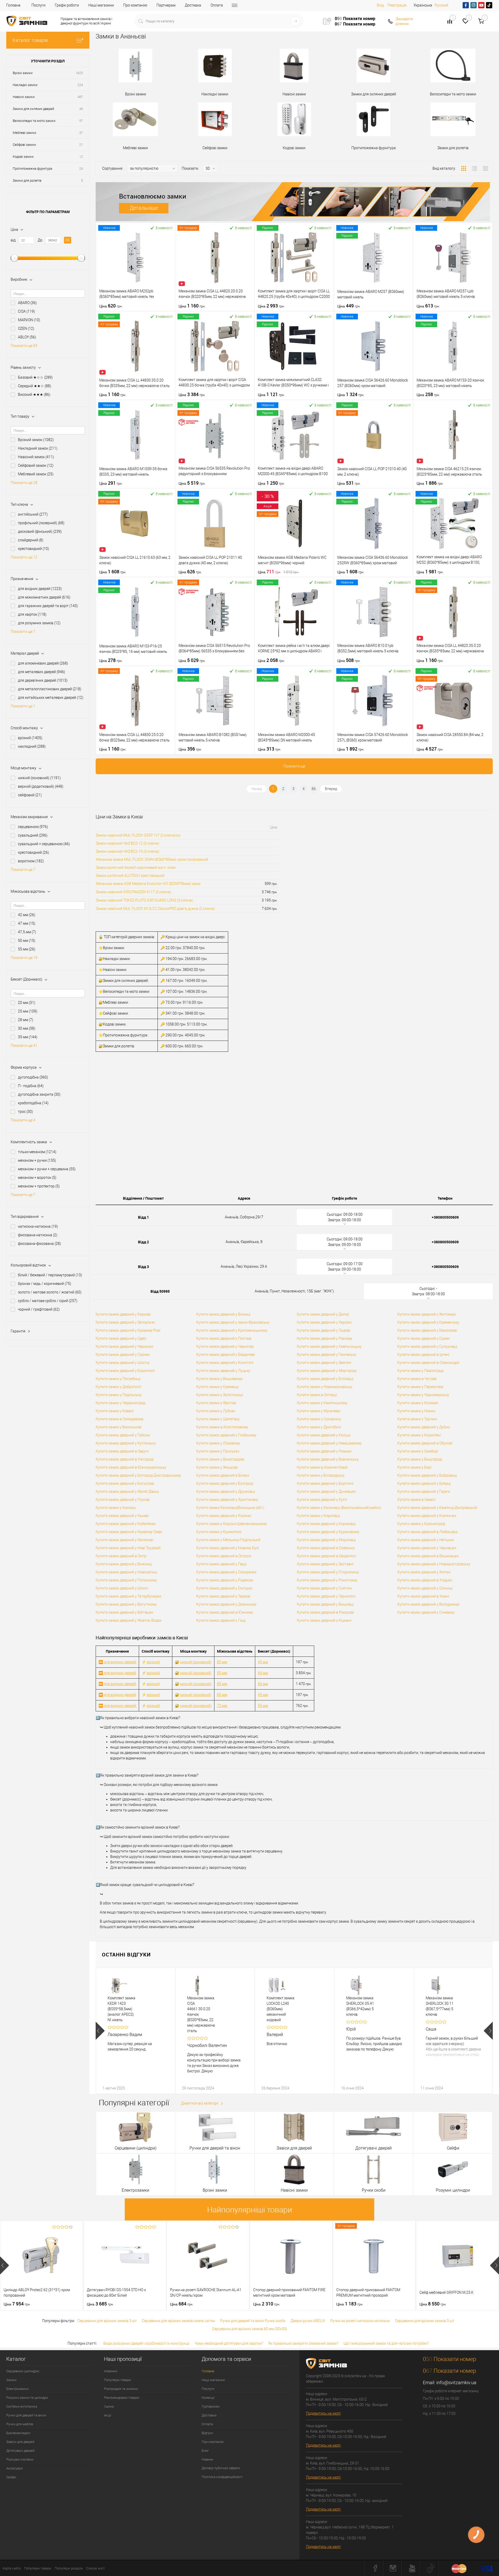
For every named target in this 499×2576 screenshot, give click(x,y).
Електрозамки (17, 2389)
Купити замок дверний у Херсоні (324, 1322)
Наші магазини (101, 5)
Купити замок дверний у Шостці (123, 1363)
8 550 (433, 2304)
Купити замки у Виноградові (220, 1459)
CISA (27, 311)
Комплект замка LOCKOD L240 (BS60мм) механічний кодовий (281, 2009)
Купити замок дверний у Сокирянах (226, 1572)
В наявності (164, 228)
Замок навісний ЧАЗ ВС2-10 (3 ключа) (128, 851)
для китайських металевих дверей (51, 698)
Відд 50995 (160, 1291)
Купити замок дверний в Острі (121, 1556)
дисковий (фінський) (40, 531)
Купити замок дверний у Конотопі (225, 1363)
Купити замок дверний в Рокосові (325, 1612)
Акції (108, 2415)
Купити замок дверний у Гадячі (424, 1491)
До (40, 240)
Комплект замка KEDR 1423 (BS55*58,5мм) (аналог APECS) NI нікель (122, 2009)
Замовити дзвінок (404, 21)
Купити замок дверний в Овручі (122, 1451)
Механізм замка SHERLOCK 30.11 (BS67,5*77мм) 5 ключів (440, 2006)
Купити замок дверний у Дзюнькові (226, 1604)
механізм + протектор (39, 1186)
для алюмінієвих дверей (43, 663)
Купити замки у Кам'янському (322, 1403)
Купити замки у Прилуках (218, 1451)
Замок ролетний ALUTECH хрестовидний (130, 876)
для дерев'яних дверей (43, 680)
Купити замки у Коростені (419, 1435)
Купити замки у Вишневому (219, 1379)
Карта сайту (12, 2568)
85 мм (222, 1662)
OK (68, 240)
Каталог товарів (30, 40)
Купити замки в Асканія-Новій (322, 1467)
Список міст (95, 2568)
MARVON (29, 320)
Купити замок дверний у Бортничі (325, 1483)
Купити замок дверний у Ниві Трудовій (128, 1548)
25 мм (28, 1011)
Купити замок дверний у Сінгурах (224, 1588)
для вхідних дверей (40, 589)
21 (81, 145)
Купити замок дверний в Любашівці (428, 1532)
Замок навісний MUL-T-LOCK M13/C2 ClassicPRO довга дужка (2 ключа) (155, 909)
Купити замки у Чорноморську (423, 1395)
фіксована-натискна (38, 1235)
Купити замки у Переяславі (420, 1387)
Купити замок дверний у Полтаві (224, 1338)
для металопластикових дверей (50, 689)
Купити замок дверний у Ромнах (324, 1451)
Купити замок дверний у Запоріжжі (125, 1322)
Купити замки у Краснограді (421, 1524)
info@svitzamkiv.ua (456, 2383)
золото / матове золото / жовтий (50, 1292)
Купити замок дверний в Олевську (326, 1548)
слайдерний (31, 540)
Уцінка (109, 2406)
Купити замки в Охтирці (317, 1395)
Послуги (38, 5)
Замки (11, 2380)
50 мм (27, 941)
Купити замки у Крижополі (219, 1532)
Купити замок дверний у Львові (324, 1330)
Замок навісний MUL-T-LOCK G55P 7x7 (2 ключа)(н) (138, 835)
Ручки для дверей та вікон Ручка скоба (253, 2321)
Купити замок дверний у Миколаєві (427, 1330)
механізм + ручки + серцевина (47, 1169)
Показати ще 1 (23, 706)
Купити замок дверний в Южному (225, 1612)
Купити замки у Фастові (216, 1403)
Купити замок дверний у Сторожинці (328, 1572)
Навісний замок (36, 457)
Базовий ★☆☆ (35, 377)
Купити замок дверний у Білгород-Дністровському (138, 1475)
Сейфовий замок (36, 465)
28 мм (26, 1020)
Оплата (217, 5)
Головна (13, 5)
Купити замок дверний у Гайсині (123, 1435)
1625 (79, 73)
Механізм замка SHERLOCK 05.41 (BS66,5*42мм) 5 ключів (360, 2006)
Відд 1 (143, 1217)
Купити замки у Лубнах (216, 1411)
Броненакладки (18, 2433)
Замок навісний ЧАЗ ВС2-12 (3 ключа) (128, 843)
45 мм (263, 1662)
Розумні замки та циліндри (27, 2398)
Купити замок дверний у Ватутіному (126, 1604)
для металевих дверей (42, 672)
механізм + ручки (37, 1160)
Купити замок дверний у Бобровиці (427, 1475)
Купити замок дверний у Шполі (122, 1588)
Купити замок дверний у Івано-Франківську (233, 1322)
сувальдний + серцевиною (44, 844)
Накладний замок (38, 448)
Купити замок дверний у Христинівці (227, 1500)
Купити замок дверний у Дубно (424, 1427)
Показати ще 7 (23, 632)
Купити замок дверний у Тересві (223, 1596)
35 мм (28, 1037)
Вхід (380, 5)
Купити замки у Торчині (417, 1419)
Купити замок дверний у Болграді (225, 1483)
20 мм (27, 1003)
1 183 (350, 2304)
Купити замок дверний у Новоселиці (126, 1572)
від (13, 240)
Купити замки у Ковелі (115, 1411)
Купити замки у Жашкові (217, 1467)
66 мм (263, 1684)
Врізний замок (36, 440)
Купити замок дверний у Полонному (126, 1580)
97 (81, 121)
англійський (33, 514)
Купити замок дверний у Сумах (424, 1338)
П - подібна (31, 1086)
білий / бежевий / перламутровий (50, 1275)
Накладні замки (25, 85)
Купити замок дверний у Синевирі (426, 1612)
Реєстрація (397, 5)
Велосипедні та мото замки (34, 121)
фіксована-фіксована (40, 1244)
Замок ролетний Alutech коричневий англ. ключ (136, 868)
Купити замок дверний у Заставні (325, 1564)
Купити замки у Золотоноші (220, 1395)
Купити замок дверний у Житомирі (427, 1314)
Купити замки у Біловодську (321, 1475)
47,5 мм (27, 932)
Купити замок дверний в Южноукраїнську (131, 1467)
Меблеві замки (24, 133)
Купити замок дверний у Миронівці (326, 1540)
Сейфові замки (24, 145)
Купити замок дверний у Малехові (124, 1540)
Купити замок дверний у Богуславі (125, 1483)
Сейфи (11, 2477)
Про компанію (135, 5)
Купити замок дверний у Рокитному (327, 1580)
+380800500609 (445, 1217)
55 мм (27, 949)
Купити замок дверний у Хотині (424, 1572)
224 (80, 85)
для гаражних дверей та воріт (48, 606)
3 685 (100, 2304)
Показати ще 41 (24, 1046)
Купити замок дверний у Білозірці (325, 1379)
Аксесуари (14, 2468)
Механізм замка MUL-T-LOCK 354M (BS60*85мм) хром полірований (152, 859)
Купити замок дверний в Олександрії (428, 1363)
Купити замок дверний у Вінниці (223, 1314)
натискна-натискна (38, 1226)
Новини (207, 2459)
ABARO (27, 303)
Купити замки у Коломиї (418, 1403)
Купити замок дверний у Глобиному (226, 1435)
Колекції (208, 2398)
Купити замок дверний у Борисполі (125, 1371)
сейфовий (30, 795)
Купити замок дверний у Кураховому (328, 1532)
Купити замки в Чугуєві (417, 1379)
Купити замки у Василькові (119, 1427)
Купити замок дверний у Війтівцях (124, 1612)
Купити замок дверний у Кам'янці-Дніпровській (437, 1508)
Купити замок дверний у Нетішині (426, 1540)
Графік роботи (67, 5)
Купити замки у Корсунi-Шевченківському (232, 1524)
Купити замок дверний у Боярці (424, 1483)
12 (81, 157)
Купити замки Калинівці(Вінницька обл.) (230, 1508)
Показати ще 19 (24, 958)
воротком (31, 861)
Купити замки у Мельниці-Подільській (228, 1540)
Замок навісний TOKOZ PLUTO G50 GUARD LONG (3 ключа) (145, 900)
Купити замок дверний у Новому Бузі (228, 1548)
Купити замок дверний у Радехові (225, 1580)
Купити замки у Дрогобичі (319, 1427)
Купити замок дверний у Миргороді (327, 1371)
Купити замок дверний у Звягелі (324, 1363)
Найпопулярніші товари (250, 2210)
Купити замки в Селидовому (120, 1419)
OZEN (26, 328)
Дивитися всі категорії (200, 2103)
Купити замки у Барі (414, 1467)
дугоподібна (33, 1077)
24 (81, 169)
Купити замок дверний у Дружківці (226, 1491)
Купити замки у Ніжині (416, 1411)
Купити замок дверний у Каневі (122, 1516)
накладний (32, 746)
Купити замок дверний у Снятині (324, 1588)
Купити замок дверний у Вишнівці (325, 1604)
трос (25, 1112)
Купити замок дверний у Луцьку (223, 1371)
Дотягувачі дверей (20, 2451)
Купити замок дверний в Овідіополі (326, 1556)
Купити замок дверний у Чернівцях (427, 1548)
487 (80, 97)
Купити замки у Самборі (418, 1451)
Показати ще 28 (24, 483)
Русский (441, 5)
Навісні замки (24, 97)
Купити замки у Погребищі (118, 1379)
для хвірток (32, 614)
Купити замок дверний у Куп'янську (126, 1443)
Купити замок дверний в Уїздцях (425, 1580)
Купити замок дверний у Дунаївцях (326, 1491)
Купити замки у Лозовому (218, 1443)
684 (182, 2304)
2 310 (267, 2304)
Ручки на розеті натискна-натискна (360, 2321)
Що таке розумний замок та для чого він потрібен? (386, 2343)
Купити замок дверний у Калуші (324, 1435)
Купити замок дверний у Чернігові (225, 1346)
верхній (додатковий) (41, 786)
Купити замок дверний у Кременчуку (428, 1322)
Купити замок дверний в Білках (223, 1475)
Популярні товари (117, 2380)
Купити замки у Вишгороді (420, 1459)
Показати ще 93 (24, 346)
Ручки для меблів (20, 2424)
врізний (30, 738)
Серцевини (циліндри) (23, 2371)
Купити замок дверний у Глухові (123, 1500)
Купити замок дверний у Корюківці (326, 1524)
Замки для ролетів (27, 180)
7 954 (17, 2304)
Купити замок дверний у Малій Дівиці (127, 1491)
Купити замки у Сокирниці (319, 1419)
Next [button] (488, 2031)
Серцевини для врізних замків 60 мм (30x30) (250, 2329)
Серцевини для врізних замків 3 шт (107, 2321)
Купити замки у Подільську (119, 1395)
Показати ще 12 (24, 557)
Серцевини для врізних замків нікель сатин (178, 2321)
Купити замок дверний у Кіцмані (324, 1620)
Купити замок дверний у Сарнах (123, 1355)
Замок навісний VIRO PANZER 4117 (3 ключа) (134, 892)
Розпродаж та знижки (121, 2389)
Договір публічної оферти (221, 2468)
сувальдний (33, 835)
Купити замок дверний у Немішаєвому (329, 1443)
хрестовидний (34, 549)
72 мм (222, 1706)
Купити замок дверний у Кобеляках (126, 1524)
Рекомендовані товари (122, 2398)
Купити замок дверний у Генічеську (327, 1355)
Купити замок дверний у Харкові (123, 1314)
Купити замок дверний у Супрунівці (427, 1346)
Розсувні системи (20, 2459)
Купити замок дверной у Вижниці (124, 1564)
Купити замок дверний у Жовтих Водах (129, 1620)
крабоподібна (33, 1103)
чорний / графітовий (39, 1309)
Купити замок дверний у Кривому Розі (128, 1330)
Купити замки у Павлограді (421, 1371)
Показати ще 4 (23, 1120)
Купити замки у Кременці (217, 1387)
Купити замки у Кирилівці (318, 1516)
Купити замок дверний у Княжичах (427, 1516)
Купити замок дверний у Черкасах (124, 1346)
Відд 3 (143, 1267)
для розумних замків (39, 623)
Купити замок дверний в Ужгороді (125, 1459)
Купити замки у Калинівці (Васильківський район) (339, 1508)
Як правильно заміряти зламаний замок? (303, 2343)
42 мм (27, 915)
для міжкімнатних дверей (44, 597)
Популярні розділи (69, 2568)
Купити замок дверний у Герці (221, 1564)
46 (81, 109)
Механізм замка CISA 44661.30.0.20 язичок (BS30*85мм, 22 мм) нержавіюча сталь (201, 2014)
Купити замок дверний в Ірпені (423, 1355)
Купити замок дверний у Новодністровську (434, 1564)
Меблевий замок (36, 474)
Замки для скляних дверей (33, 109)
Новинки (111, 2371)
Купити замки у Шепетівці (218, 1419)
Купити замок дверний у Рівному (325, 1338)
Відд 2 (143, 1242)
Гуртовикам (211, 2406)
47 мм (27, 923)
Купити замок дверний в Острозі (224, 1556)
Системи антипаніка (22, 2406)
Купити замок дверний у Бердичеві (226, 1355)
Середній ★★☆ (35, 386)
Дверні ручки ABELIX (308, 2321)
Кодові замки (23, 157)
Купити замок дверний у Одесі (121, 1338)
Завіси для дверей (20, 2442)
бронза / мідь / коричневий (45, 1284)
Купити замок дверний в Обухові (425, 1443)
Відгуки (207, 2433)
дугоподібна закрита (39, 1094)
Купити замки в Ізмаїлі (416, 1500)
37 (81, 133)
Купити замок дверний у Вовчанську (328, 1459)
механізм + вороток (37, 1178)
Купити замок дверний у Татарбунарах (129, 1596)
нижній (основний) (39, 778)
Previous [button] (100, 2031)
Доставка (193, 5)
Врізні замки (23, 73)
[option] (135, 2031)
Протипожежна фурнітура (32, 169)
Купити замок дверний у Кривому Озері (129, 1532)
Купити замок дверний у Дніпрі (323, 1314)
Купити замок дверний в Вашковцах (428, 1556)
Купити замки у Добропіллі (118, 1387)
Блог (205, 2451)
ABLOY (27, 337)
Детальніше (144, 208)
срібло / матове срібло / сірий (48, 1301)
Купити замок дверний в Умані (423, 1596)
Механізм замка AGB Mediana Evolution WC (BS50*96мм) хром (148, 884)
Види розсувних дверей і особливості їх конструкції (146, 2343)
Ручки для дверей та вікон (26, 2415)
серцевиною (33, 827)
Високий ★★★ (34, 395)
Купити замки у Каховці (116, 1508)
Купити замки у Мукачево (319, 1411)
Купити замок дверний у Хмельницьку (329, 1346)
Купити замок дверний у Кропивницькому (232, 1330)
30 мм (27, 1028)
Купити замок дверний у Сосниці (425, 1588)
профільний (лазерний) (41, 523)
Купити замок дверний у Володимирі (428, 1604)
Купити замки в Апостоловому (222, 1427)
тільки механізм (37, 1152)
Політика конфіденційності (222, 2477)
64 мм (263, 1673)
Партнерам (166, 5)
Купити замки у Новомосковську (325, 1387)
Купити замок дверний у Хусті (322, 1500)
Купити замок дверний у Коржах (224, 1516)
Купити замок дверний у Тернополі (326, 1596)
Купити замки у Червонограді (121, 1403)
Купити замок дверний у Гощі (221, 1620)
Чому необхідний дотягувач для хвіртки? (229, 2343)
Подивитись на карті (323, 2413)
